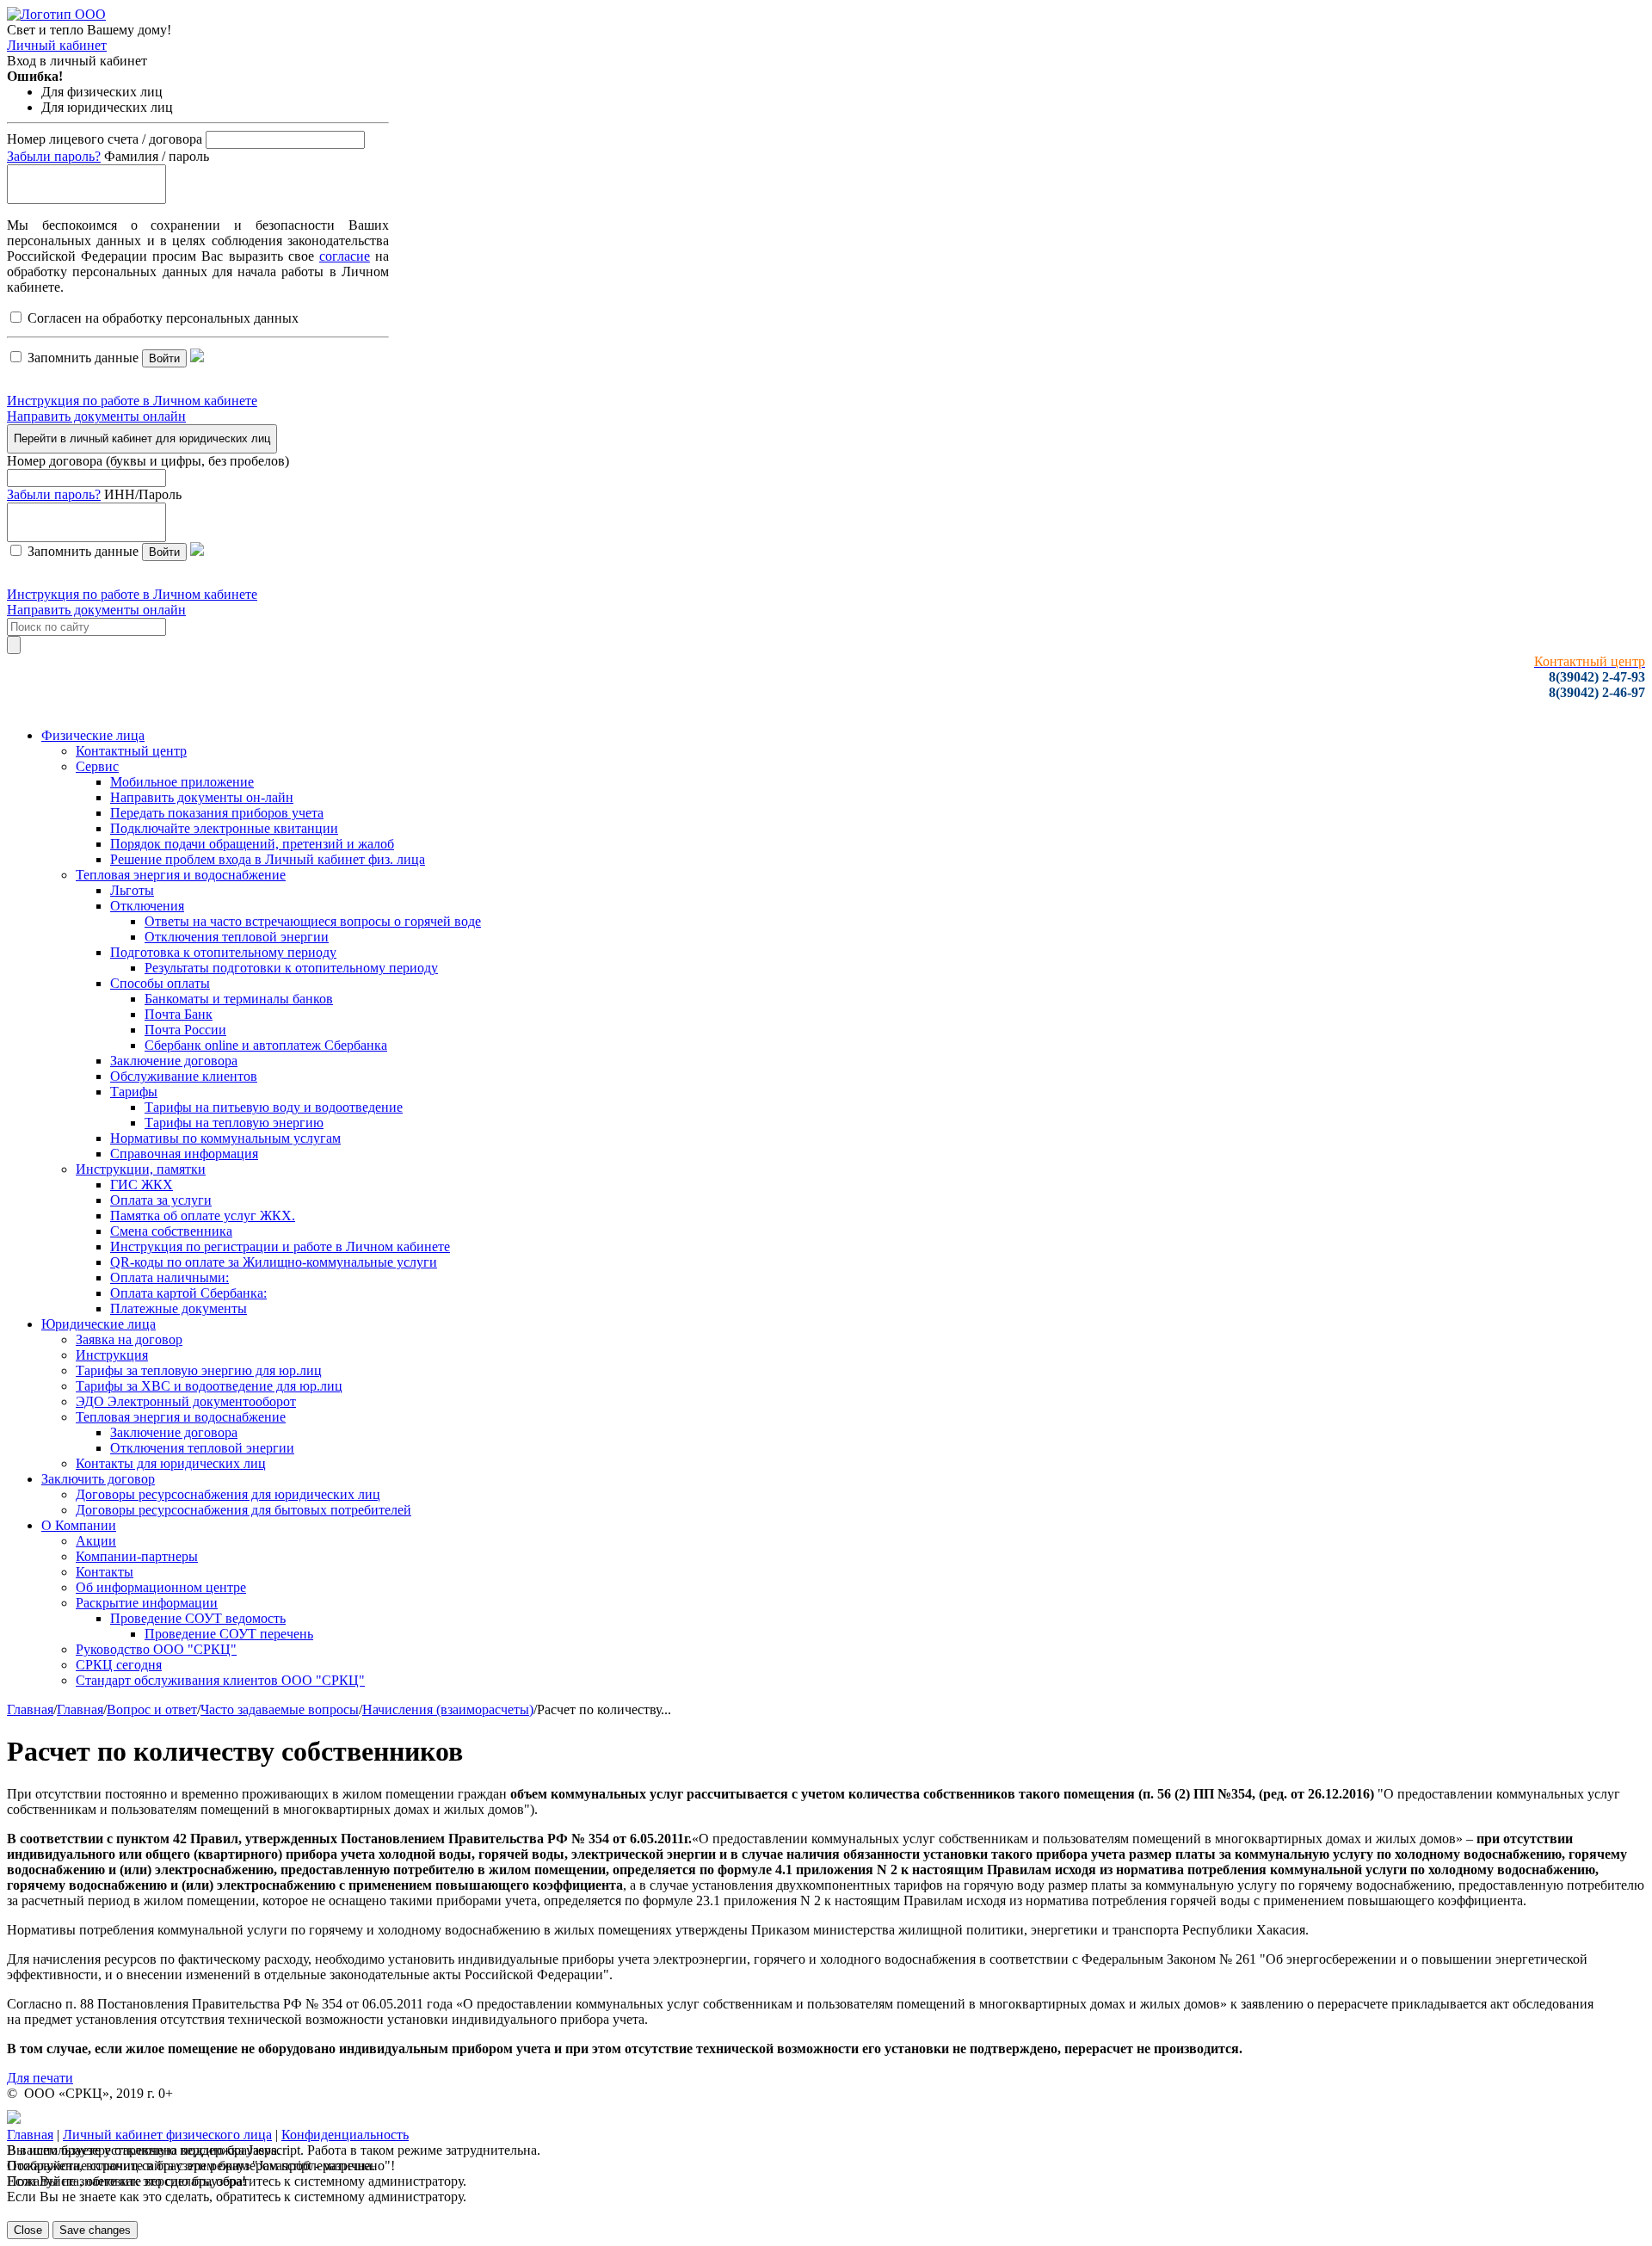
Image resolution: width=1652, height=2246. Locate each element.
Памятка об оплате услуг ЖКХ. (203, 1216)
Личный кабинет (57, 45)
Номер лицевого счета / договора (105, 139)
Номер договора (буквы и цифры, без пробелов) (148, 461)
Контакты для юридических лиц (171, 1463)
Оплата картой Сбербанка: (188, 1293)
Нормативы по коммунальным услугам (225, 1138)
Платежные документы (179, 1308)
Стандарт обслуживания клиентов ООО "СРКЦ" (220, 1680)
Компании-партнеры (137, 1556)
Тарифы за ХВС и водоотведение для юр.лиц (209, 1386)
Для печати (40, 2078)
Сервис (97, 766)
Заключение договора (174, 1061)
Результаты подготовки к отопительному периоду (291, 968)
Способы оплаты (160, 983)
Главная (30, 1709)
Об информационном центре (161, 1587)
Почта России (185, 1030)
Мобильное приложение (182, 782)
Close (28, 2230)
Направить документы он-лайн (202, 797)
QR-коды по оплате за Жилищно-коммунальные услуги (274, 1262)
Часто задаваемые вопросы (280, 1709)
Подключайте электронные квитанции (224, 828)
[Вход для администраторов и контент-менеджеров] (14, 2119)
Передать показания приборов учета (217, 813)
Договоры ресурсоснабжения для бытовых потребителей (243, 1510)
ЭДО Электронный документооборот (186, 1401)
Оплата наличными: (170, 1277)
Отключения (147, 906)
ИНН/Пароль (143, 494)
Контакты (105, 1572)
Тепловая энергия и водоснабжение (181, 875)
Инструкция (112, 1355)
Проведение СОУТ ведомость (198, 1618)
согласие (345, 256)
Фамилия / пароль (157, 156)
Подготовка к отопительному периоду (223, 952)
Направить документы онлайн (96, 416)
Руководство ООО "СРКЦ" (156, 1649)
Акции (96, 1541)
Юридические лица (99, 1324)
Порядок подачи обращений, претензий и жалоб (252, 844)
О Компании (79, 1525)
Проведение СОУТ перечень (229, 1634)
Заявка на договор (129, 1339)
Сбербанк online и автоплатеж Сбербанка (266, 1045)
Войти (164, 358)
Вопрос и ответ (152, 1709)
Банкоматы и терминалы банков (239, 999)
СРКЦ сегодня (119, 1665)
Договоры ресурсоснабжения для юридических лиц (228, 1494)
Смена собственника (171, 1231)
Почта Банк (179, 1014)
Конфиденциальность (345, 2135)
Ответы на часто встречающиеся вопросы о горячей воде (313, 921)
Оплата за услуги (161, 1200)
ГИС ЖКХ (142, 1185)
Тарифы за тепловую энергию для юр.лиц (199, 1370)
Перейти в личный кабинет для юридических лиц (142, 438)
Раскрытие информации (147, 1603)
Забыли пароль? (54, 156)
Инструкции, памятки (141, 1169)
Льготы (132, 890)
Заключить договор (98, 1479)
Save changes (95, 2230)
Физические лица (93, 735)
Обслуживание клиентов (184, 1076)
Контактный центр (131, 751)
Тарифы (134, 1092)
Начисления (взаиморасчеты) (448, 1709)
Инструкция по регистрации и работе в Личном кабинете (280, 1246)
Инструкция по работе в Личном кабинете (132, 401)
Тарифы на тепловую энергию (234, 1123)
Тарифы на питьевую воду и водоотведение (274, 1107)
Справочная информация (184, 1154)
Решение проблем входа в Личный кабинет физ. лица (268, 859)
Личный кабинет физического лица (167, 2135)
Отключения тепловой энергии (237, 937)
